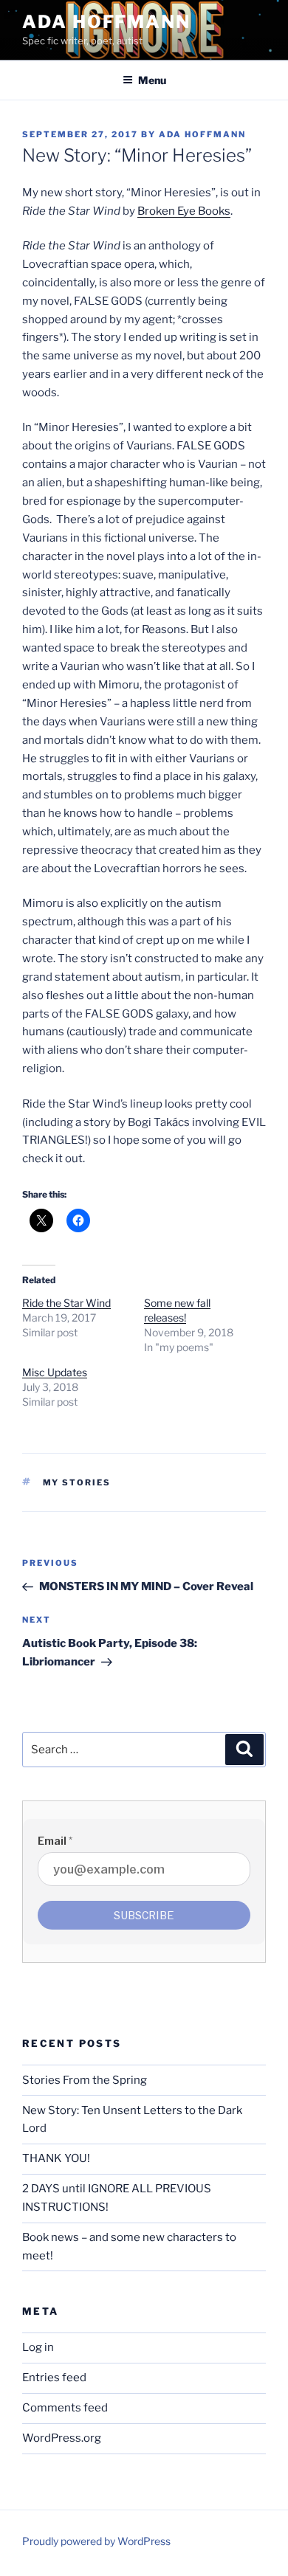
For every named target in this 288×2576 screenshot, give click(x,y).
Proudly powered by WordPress (96, 2541)
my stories (77, 1482)
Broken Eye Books (184, 211)
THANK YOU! (56, 2158)
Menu (152, 80)
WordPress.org (62, 2438)
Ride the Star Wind (66, 1303)
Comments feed (65, 2408)
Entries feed (54, 2378)
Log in (38, 2347)
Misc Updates (55, 1372)
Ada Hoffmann (106, 22)
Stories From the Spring (85, 2080)
